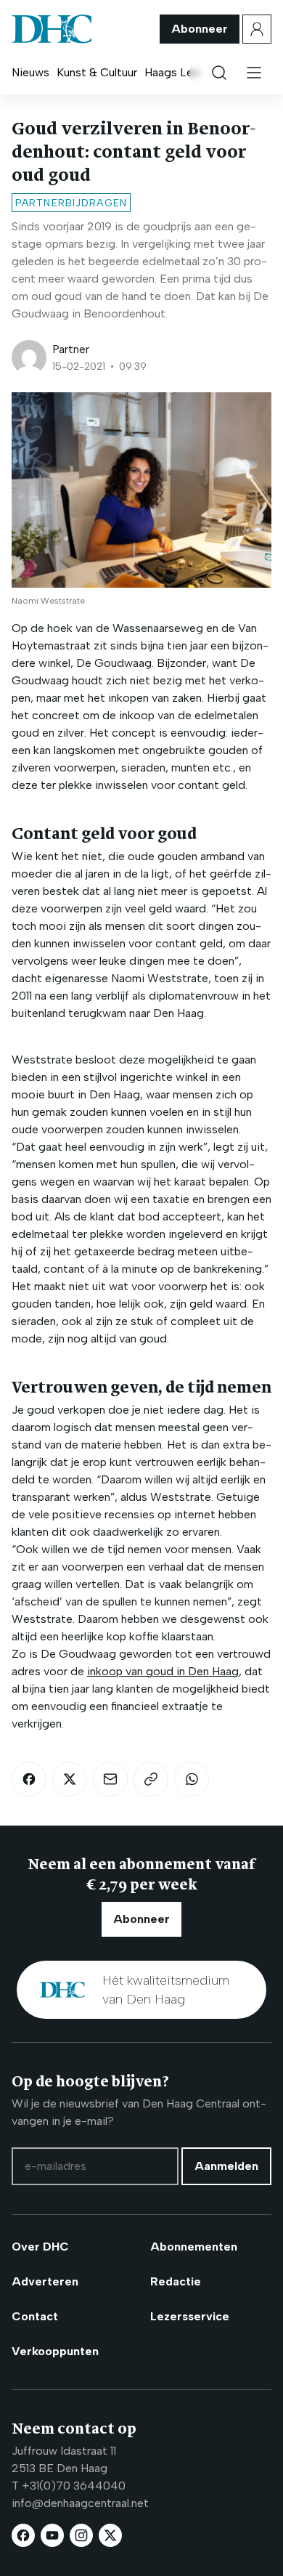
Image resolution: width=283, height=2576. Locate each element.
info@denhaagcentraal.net (80, 2503)
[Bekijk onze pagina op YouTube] (52, 2535)
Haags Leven (178, 72)
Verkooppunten (55, 2351)
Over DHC (40, 2247)
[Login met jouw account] (257, 29)
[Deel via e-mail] (110, 1779)
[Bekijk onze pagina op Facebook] (23, 2535)
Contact (35, 2316)
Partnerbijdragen (71, 203)
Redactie (176, 2281)
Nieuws (30, 72)
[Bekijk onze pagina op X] (110, 2535)
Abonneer (200, 29)
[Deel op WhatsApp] (192, 1779)
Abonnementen (194, 2247)
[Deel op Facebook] (29, 1779)
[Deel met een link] (151, 1779)
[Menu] (254, 73)
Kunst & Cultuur (97, 72)
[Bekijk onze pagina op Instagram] (81, 2535)
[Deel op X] (70, 1779)
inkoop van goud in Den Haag (163, 1671)
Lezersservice (190, 2316)
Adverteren (45, 2281)
